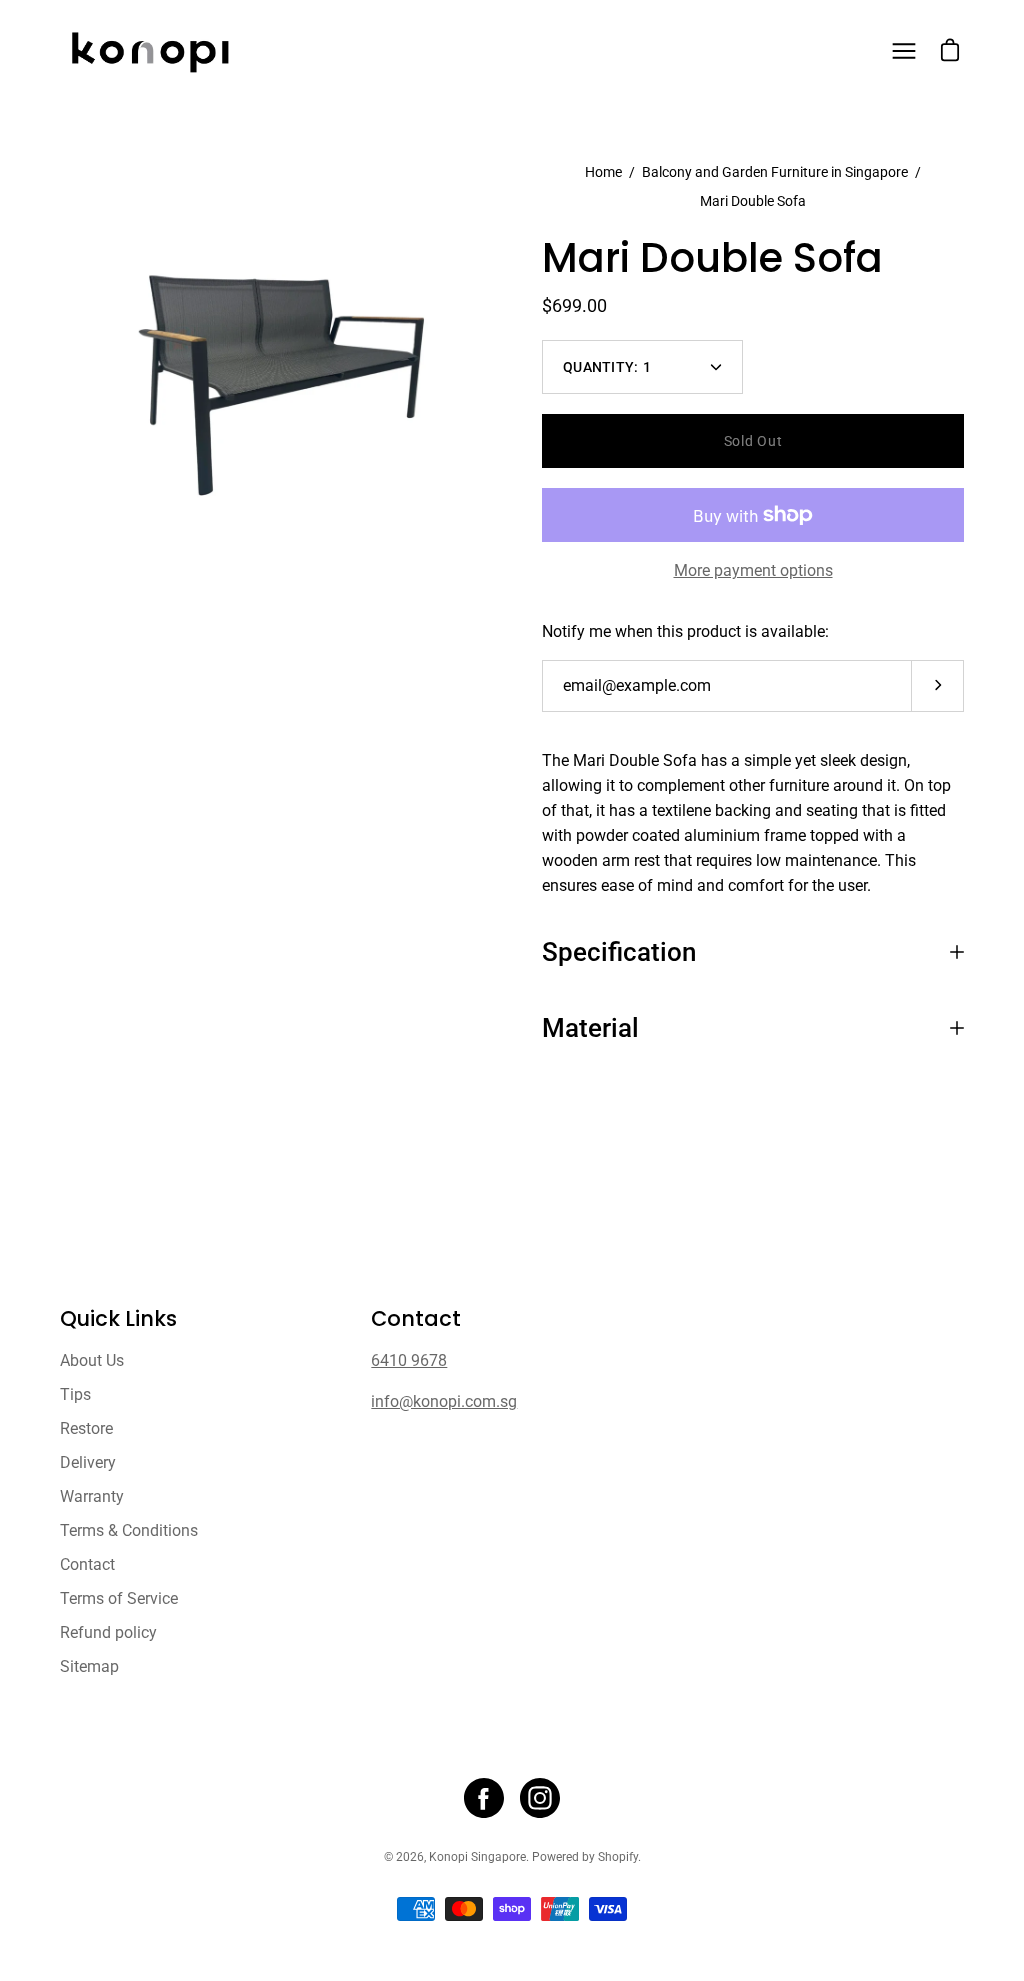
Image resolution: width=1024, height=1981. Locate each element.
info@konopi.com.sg (444, 1401)
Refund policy (108, 1632)
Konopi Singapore (477, 1857)
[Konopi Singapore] (150, 51)
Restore (86, 1428)
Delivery (88, 1462)
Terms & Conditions (129, 1530)
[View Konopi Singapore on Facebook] (484, 1798)
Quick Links (118, 1319)
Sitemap (89, 1666)
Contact (87, 1564)
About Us (92, 1360)
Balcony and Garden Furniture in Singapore (775, 172)
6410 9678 (409, 1360)
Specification (619, 952)
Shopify (618, 1857)
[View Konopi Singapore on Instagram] (540, 1798)
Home (603, 172)
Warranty (92, 1496)
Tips (75, 1394)
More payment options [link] (753, 570)
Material (590, 1028)
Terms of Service (119, 1598)
